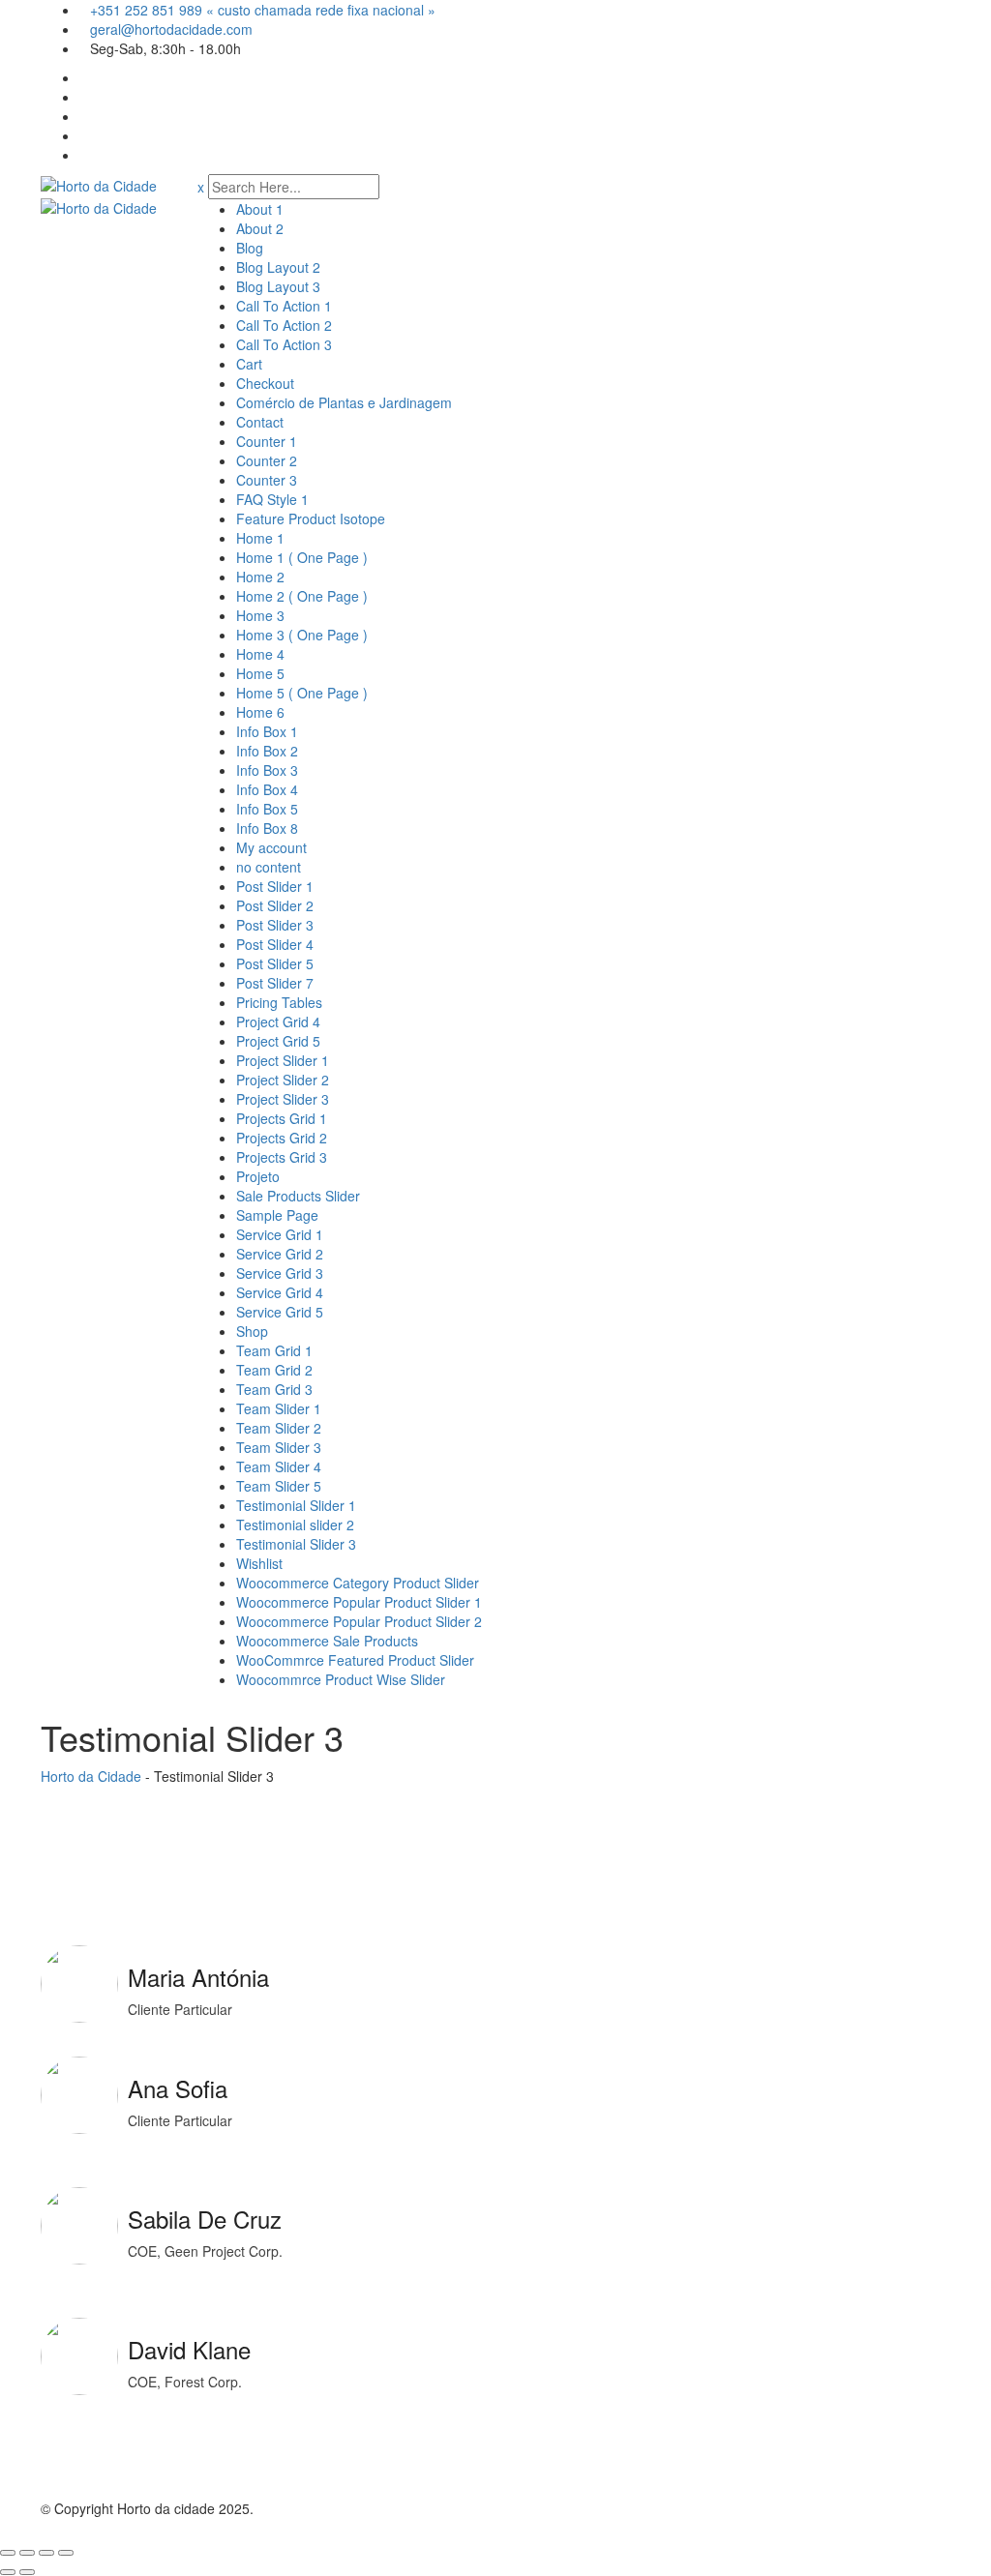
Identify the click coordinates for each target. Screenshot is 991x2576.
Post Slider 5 (275, 963)
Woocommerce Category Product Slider (358, 1583)
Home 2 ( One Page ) (302, 596)
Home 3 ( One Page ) (302, 635)
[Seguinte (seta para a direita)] (27, 2572)
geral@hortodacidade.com (171, 29)
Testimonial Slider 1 (296, 1505)
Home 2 (260, 577)
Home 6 (260, 712)
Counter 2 (267, 460)
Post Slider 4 (275, 944)
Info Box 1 (267, 731)
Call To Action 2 (284, 325)
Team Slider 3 (279, 1447)
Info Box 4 (267, 789)
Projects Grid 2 (282, 1138)
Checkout (265, 383)
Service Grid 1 (280, 1234)
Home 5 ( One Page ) (302, 693)
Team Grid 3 (274, 1389)
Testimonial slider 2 (295, 1525)
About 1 (260, 209)
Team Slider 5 (279, 1486)
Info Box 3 (267, 770)
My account (271, 847)
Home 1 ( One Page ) (302, 557)
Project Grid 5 (278, 1041)
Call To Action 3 (284, 344)
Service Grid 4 (280, 1292)
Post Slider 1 (275, 886)
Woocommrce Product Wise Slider (341, 1679)
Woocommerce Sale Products (327, 1641)
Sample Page (277, 1215)
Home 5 (260, 673)
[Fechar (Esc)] (66, 2553)
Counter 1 (267, 441)
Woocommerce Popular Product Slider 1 (359, 1602)
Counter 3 (267, 480)
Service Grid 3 (280, 1273)
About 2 (260, 228)
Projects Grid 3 (282, 1157)
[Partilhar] (46, 2553)
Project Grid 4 (278, 1022)
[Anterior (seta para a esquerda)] (8, 2572)
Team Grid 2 (274, 1370)
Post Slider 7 (275, 983)
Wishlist (259, 1563)
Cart (249, 364)
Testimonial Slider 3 (296, 1544)
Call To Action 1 (284, 306)
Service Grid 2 (280, 1254)
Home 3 (260, 615)
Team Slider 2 (279, 1428)
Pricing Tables (279, 1002)
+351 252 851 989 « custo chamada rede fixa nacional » (263, 10)
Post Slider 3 (275, 925)
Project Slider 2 (283, 1080)
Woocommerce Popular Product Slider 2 (359, 1621)
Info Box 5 (267, 809)
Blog (250, 248)
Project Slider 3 (283, 1099)
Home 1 (260, 538)
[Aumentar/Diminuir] (8, 2553)
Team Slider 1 (279, 1408)
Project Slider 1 (283, 1060)
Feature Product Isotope (311, 518)
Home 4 (260, 654)
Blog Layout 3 (278, 286)
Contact (260, 422)
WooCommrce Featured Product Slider (355, 1660)
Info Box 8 (267, 828)
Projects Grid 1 (282, 1118)
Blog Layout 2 (278, 267)
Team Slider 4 (279, 1466)
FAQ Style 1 (272, 499)
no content (269, 867)
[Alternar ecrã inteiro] (27, 2553)
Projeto (258, 1176)
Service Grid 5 (280, 1312)
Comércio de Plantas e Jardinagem (344, 402)
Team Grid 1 (274, 1350)
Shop (252, 1331)
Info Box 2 (267, 751)
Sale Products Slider (298, 1196)
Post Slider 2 (275, 905)
